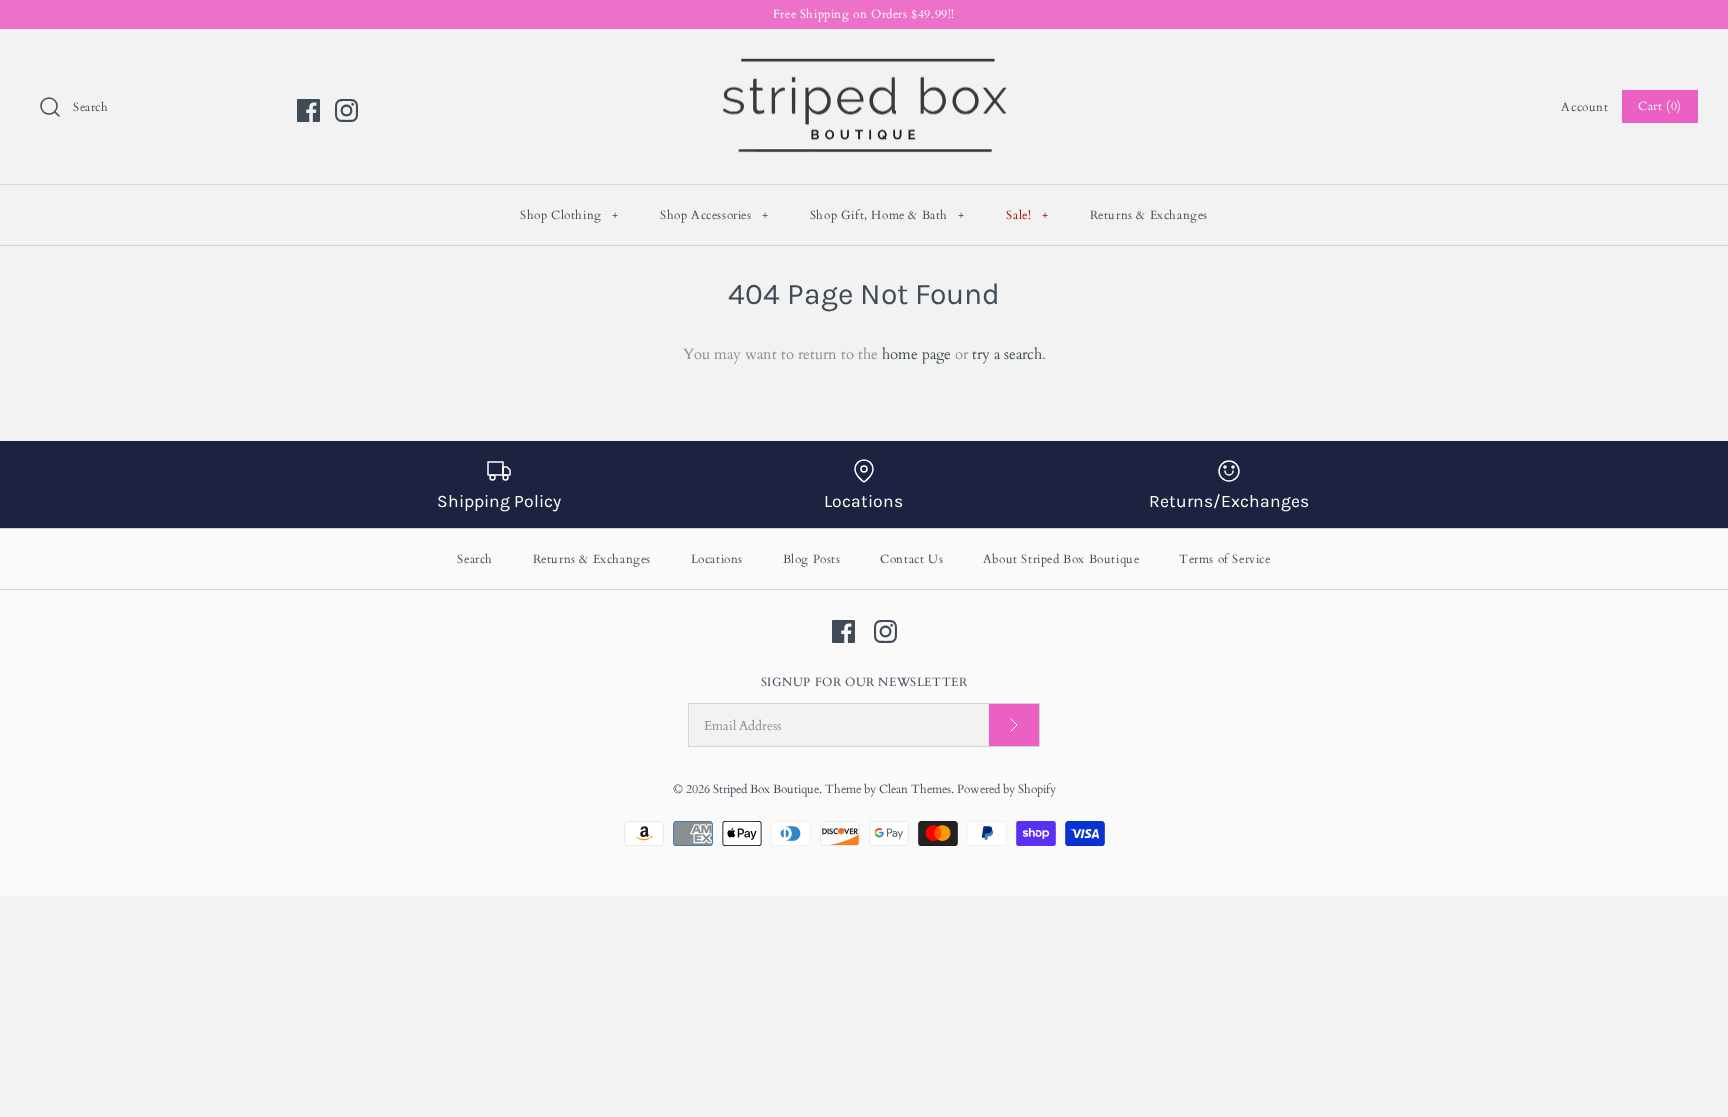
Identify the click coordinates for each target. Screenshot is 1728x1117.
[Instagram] (346, 110)
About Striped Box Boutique (1061, 559)
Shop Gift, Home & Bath (887, 215)
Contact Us (911, 559)
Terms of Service (1225, 559)
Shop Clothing (569, 215)
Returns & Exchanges (1149, 215)
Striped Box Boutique (766, 789)
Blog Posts (812, 559)
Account (1584, 107)
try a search (1007, 354)
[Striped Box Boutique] (864, 61)
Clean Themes (915, 789)
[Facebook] (308, 110)
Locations (717, 559)
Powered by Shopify (1006, 789)
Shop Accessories (714, 215)
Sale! (1027, 215)
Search (475, 559)
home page (916, 354)
